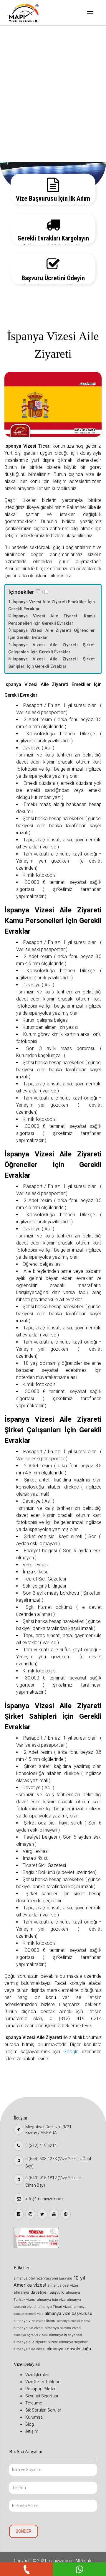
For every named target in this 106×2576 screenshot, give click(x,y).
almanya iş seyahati (66, 2335)
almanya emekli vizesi (73, 2321)
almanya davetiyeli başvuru (39, 2292)
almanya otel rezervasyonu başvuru (43, 2278)
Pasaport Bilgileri (32, 64)
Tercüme (24, 94)
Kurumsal (24, 124)
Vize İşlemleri (28, 34)
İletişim (22, 154)
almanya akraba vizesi (63, 2328)
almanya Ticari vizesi (55, 2307)
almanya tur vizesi (28, 2328)
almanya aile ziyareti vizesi (36, 2342)
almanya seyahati (74, 2342)
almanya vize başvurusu (68, 2313)
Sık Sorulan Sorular (34, 109)
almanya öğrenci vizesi (31, 2335)
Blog (19, 139)
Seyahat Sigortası (32, 79)
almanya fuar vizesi (29, 2349)
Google (71, 2052)
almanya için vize (51, 2300)
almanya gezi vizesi (63, 2285)
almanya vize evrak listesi (35, 2321)
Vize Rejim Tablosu (33, 49)
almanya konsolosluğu (69, 2349)
